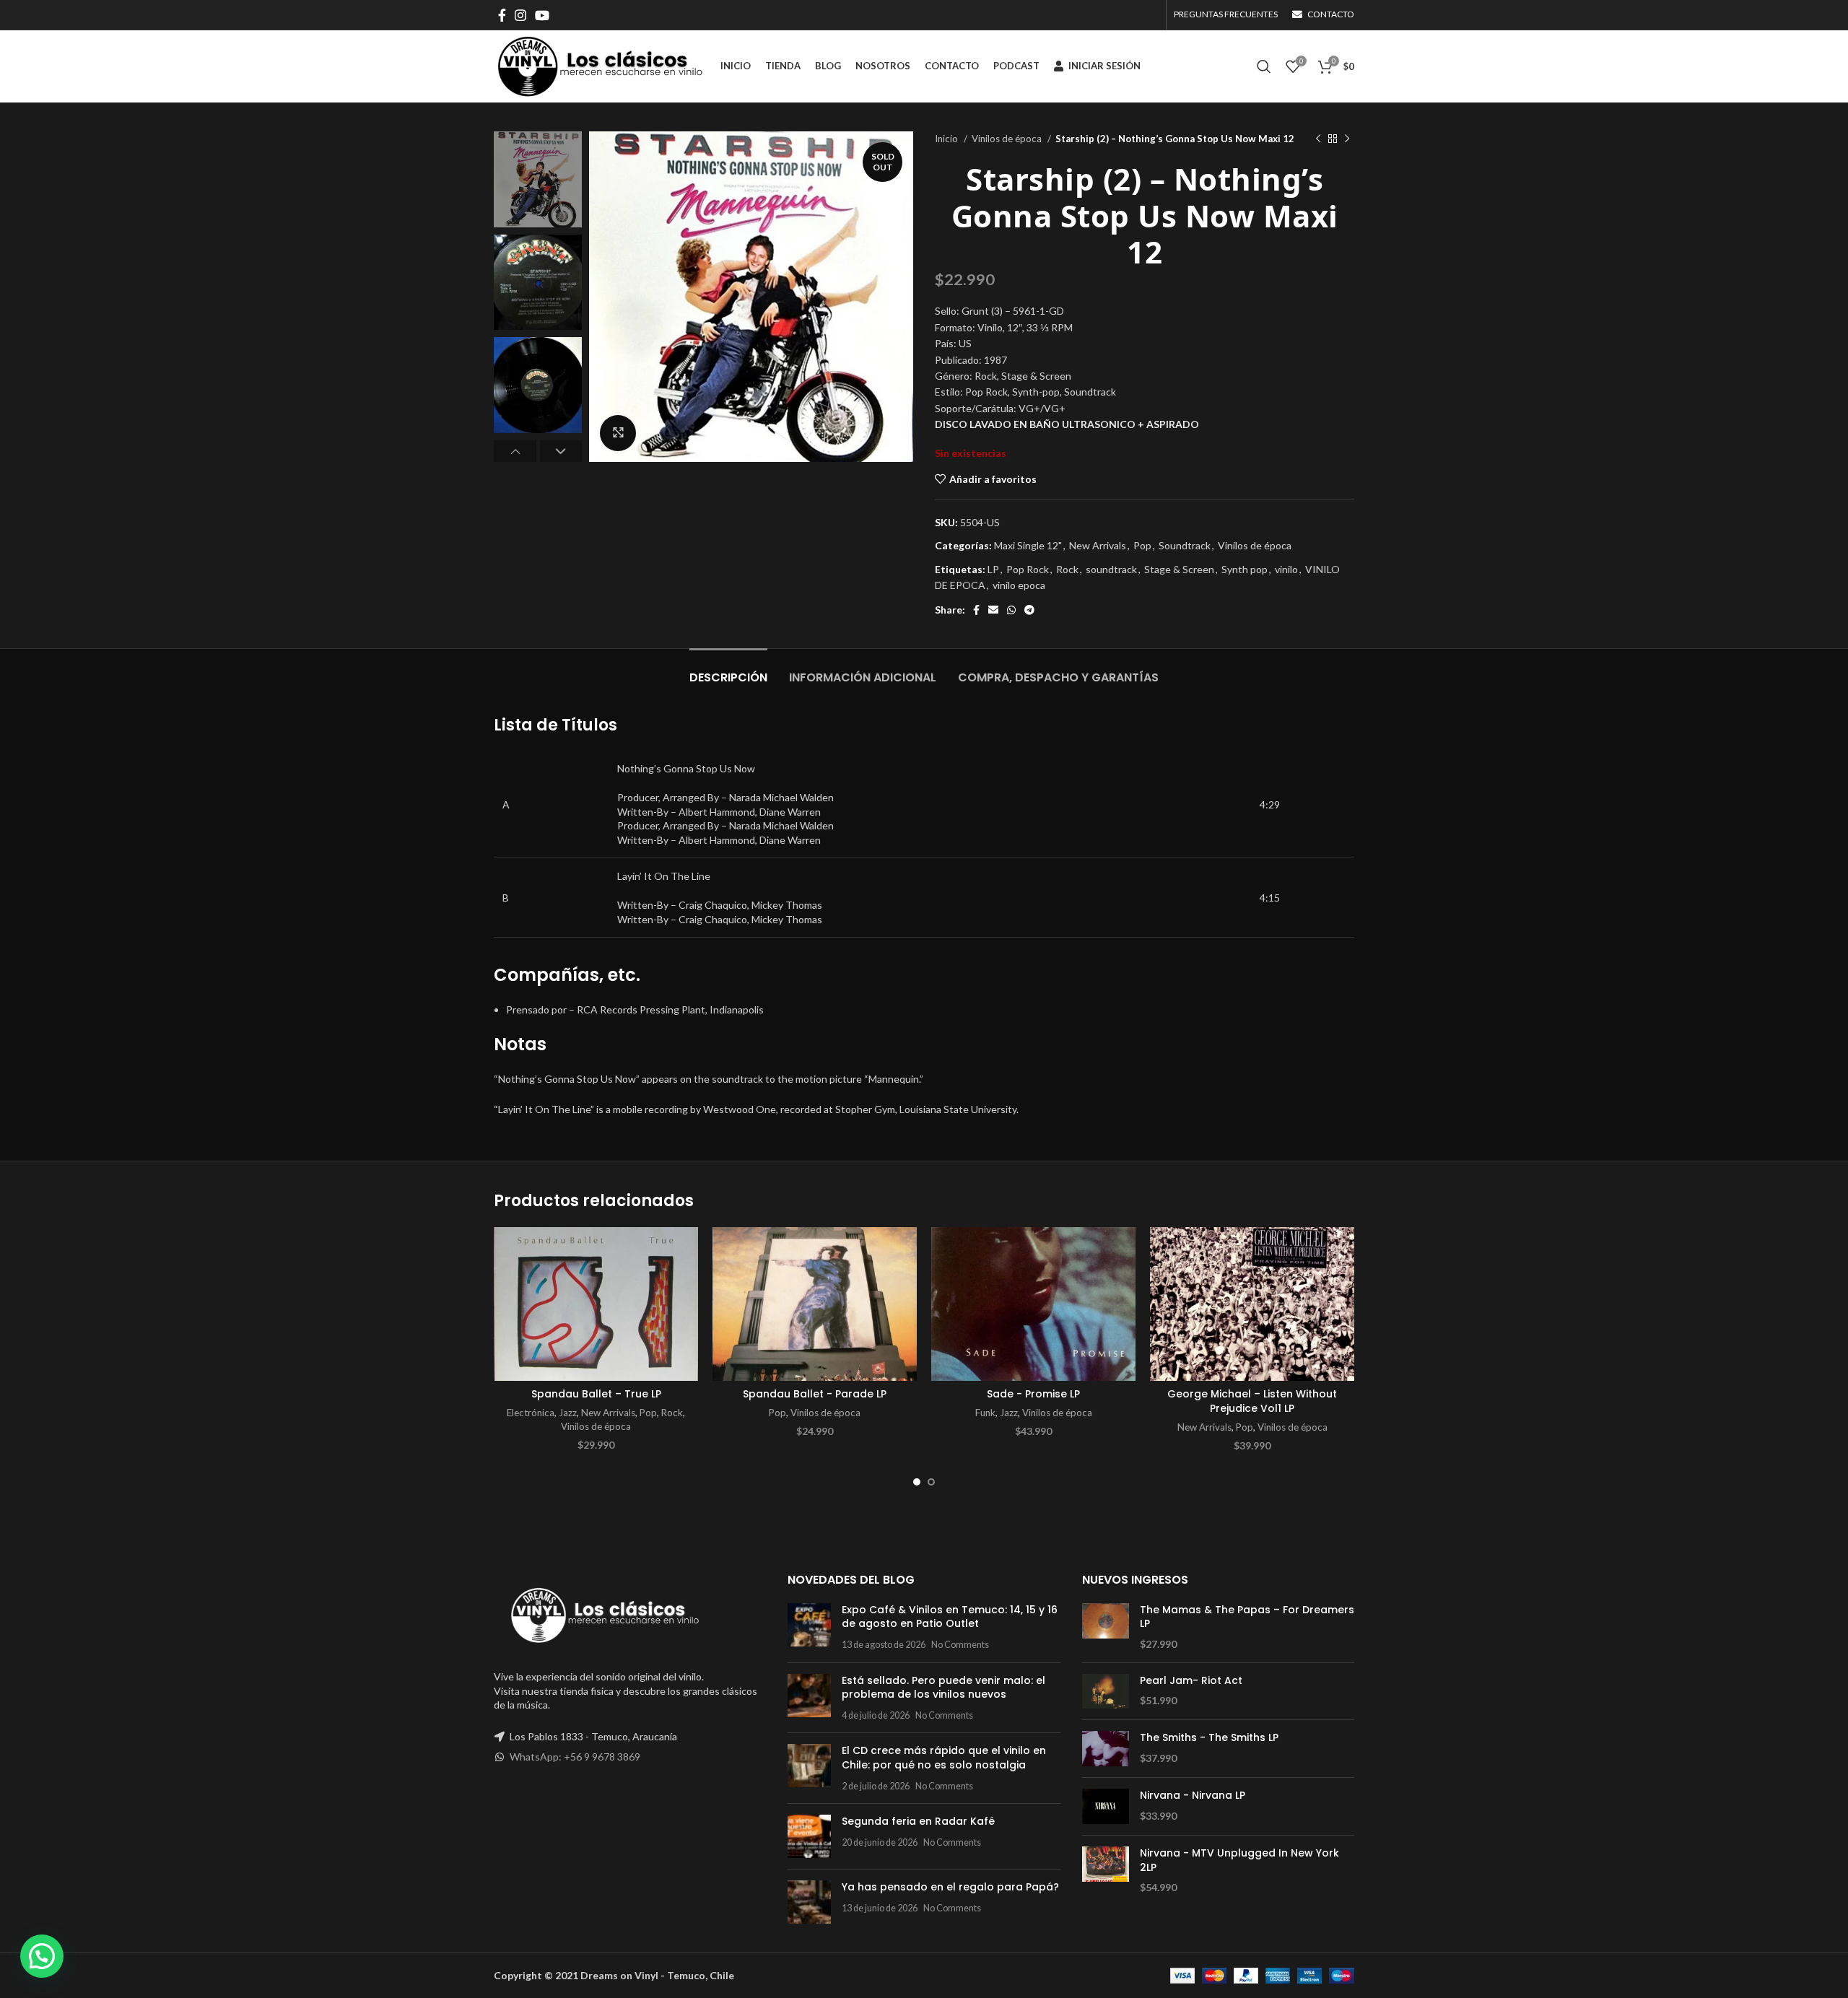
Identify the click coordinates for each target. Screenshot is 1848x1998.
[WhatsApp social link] (1011, 610)
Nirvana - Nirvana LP (1193, 1796)
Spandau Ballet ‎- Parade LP (815, 1394)
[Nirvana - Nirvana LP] (1106, 1806)
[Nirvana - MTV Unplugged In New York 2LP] (1106, 1871)
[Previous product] (1318, 139)
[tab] (728, 670)
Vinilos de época (1008, 139)
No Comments (960, 1645)
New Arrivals (1098, 545)
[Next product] (1347, 139)
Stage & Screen (1179, 569)
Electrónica (531, 1413)
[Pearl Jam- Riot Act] (1106, 1692)
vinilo (1286, 569)
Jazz (568, 1413)
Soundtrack (1185, 545)
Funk (985, 1413)
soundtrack (1111, 569)
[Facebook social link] (502, 15)
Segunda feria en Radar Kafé (918, 1821)
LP (993, 569)
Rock (1067, 569)
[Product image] (596, 1304)
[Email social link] (993, 610)
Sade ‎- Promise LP (1033, 1394)
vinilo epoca (1019, 585)
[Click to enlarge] (618, 433)
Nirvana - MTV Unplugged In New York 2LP (1239, 1860)
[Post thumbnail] (809, 1627)
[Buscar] (1264, 66)
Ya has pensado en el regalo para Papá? (950, 1887)
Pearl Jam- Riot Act (1191, 1681)
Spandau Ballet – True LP (596, 1394)
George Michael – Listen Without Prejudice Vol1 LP (1252, 1401)
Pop (1142, 545)
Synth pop (1245, 569)
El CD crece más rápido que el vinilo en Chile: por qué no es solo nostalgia (944, 1758)
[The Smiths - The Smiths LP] (1106, 1749)
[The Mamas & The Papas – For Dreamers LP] (1106, 1627)
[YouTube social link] (542, 15)
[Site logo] (600, 65)
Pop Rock (1028, 569)
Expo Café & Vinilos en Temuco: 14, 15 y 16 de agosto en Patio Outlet (950, 1617)
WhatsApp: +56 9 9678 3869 (575, 1757)
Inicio (947, 139)
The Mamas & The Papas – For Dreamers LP (1247, 1617)
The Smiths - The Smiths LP (1209, 1738)
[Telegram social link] (1029, 610)
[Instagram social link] (520, 15)
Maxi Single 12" (1028, 545)
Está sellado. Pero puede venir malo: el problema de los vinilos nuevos (943, 1688)
